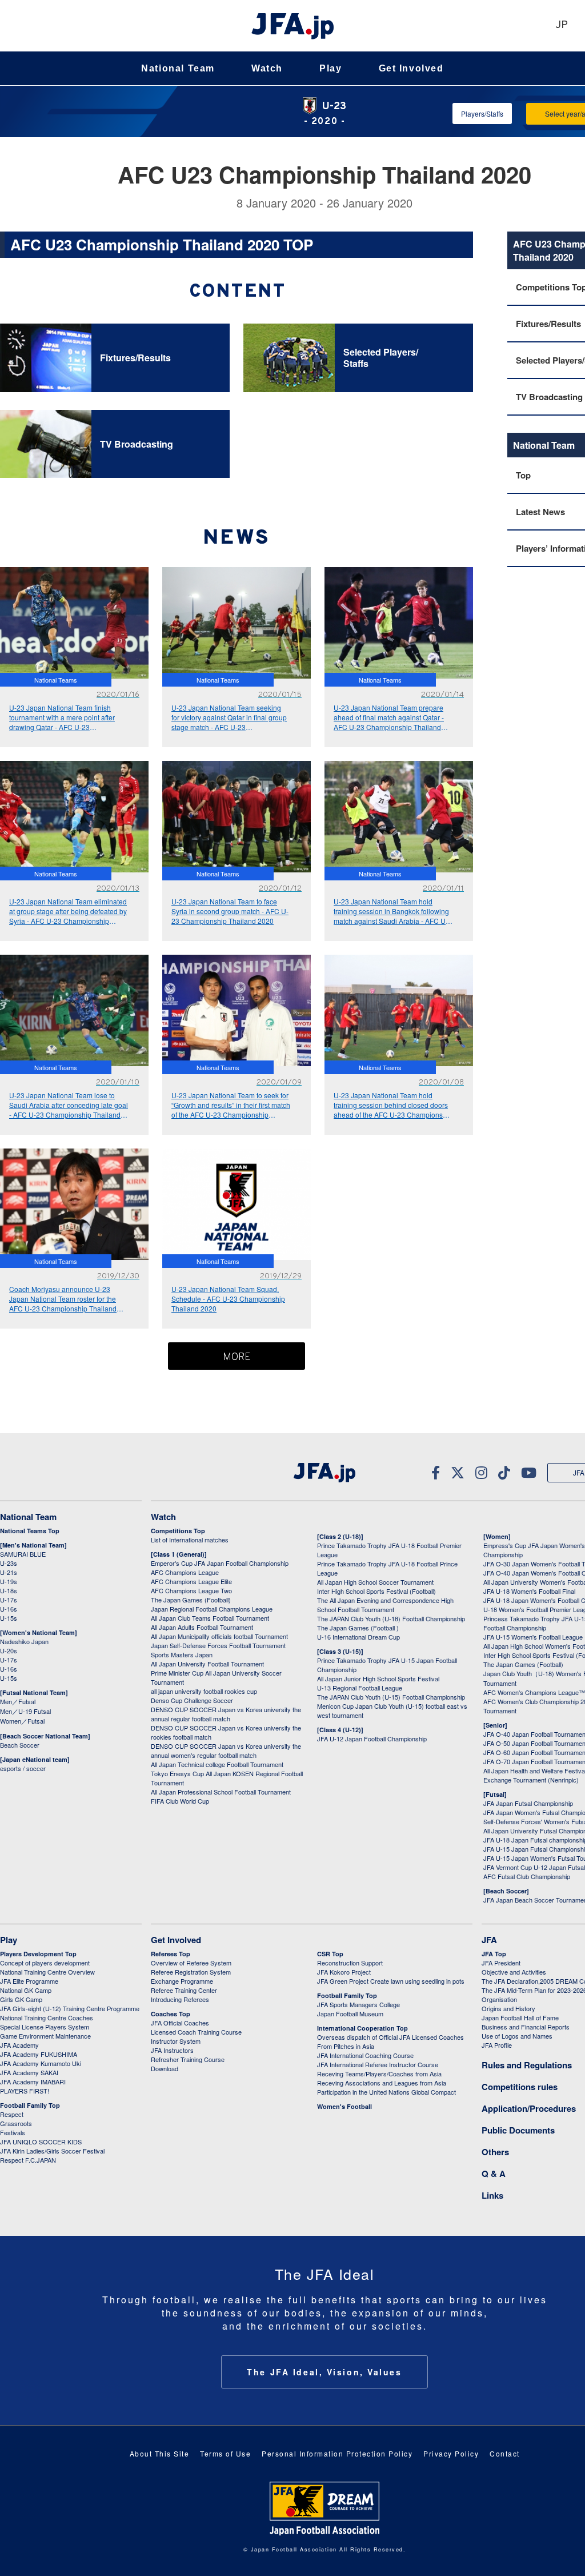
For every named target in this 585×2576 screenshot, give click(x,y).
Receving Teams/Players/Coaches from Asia (379, 2073)
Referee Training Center (184, 1990)
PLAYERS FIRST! (25, 2091)
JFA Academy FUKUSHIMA (39, 2054)
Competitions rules (520, 2087)
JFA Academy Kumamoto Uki (41, 2063)
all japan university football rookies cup (204, 1691)
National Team (178, 68)
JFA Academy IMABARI (33, 2081)
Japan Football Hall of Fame (520, 2017)
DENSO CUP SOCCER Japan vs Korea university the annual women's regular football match (226, 1750)
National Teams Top (30, 1531)
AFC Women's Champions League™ (534, 1692)
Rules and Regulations (527, 2065)
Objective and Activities (514, 1972)
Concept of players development (45, 1963)
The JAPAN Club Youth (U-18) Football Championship (391, 1618)
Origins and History (508, 2008)
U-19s (9, 1581)
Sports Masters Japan (182, 1654)
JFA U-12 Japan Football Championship (372, 1738)
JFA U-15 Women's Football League (533, 1637)
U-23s (9, 1563)
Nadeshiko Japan (24, 1641)
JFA (489, 1940)
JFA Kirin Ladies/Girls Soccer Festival (52, 2151)
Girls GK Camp (21, 1999)
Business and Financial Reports (526, 2027)
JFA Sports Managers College (358, 2004)
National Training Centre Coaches (47, 2017)
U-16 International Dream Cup (358, 1637)
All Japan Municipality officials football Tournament (219, 1636)
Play (330, 68)
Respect (12, 2114)
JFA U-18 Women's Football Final (529, 1591)
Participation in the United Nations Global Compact (386, 2092)
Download (165, 2068)
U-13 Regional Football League (360, 1688)
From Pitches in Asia (346, 2046)
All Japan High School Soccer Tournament (375, 1582)
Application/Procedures (529, 2108)
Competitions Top (178, 1531)
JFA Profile (497, 2045)
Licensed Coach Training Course (196, 2032)
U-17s (9, 1600)
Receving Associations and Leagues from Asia (382, 2083)
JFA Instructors (172, 2050)
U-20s (9, 1650)
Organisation (499, 1999)
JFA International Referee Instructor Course (378, 2064)
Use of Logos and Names (517, 2036)
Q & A (494, 2174)
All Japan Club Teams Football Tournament (210, 1618)
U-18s (9, 1590)
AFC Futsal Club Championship (527, 1876)
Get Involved (411, 68)
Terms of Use (225, 2453)
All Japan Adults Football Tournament (202, 1627)
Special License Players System (45, 2027)
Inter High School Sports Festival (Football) (376, 1591)
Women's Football (344, 2106)
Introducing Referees (180, 1999)
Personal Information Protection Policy (337, 2453)
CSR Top (330, 1954)
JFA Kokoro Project (344, 1972)
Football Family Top (30, 2105)
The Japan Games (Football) (191, 1600)
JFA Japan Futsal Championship (528, 1803)
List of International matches (190, 1540)
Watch (267, 68)
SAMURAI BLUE (23, 1554)
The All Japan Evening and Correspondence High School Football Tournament (385, 1605)
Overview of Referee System (191, 1963)
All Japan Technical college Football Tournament (217, 1764)
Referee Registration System (191, 1972)
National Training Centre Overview (47, 1972)
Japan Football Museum (350, 2013)
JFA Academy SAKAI (29, 2072)
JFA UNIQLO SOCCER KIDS (41, 2142)
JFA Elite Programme (29, 1981)
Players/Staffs (482, 113)
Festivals (13, 2132)
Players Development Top (38, 1954)
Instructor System (176, 2041)
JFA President (501, 1963)
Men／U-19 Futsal (25, 1711)
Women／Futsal (22, 1721)
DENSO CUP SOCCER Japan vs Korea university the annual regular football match (226, 1714)
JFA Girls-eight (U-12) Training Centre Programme (70, 2008)
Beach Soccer (20, 1745)
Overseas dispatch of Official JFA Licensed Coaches (390, 2037)
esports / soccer (23, 1768)
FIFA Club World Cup (180, 1801)
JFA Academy (19, 2045)
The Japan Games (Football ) (358, 1628)
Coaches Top (171, 2014)
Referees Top (171, 1954)
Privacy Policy (451, 2453)
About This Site (160, 2453)
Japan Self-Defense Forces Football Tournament (218, 1645)
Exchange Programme (182, 1981)
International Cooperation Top (362, 2028)
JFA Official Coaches (180, 2023)
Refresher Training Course (188, 2059)
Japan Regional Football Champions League (212, 1609)
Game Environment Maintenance (45, 2036)
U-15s (9, 1618)
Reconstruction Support (350, 1963)
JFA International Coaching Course (365, 2055)
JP (562, 25)
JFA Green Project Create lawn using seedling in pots (391, 1981)
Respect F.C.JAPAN (28, 2160)
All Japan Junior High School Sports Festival (378, 1678)
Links (492, 2195)
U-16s (9, 1609)
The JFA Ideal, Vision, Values (324, 2372)
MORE (237, 1357)
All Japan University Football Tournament (207, 1664)
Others (495, 2152)
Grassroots (16, 2123)
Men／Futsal (18, 1701)
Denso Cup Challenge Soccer (192, 1700)
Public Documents (518, 2130)
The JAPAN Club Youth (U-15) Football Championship (391, 1697)
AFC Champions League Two (191, 1590)
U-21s (9, 1572)
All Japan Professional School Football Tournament (221, 1792)
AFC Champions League (185, 1572)
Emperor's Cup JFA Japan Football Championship (220, 1563)
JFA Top (494, 1954)
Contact (505, 2453)
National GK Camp (26, 1990)
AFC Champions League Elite (191, 1581)
